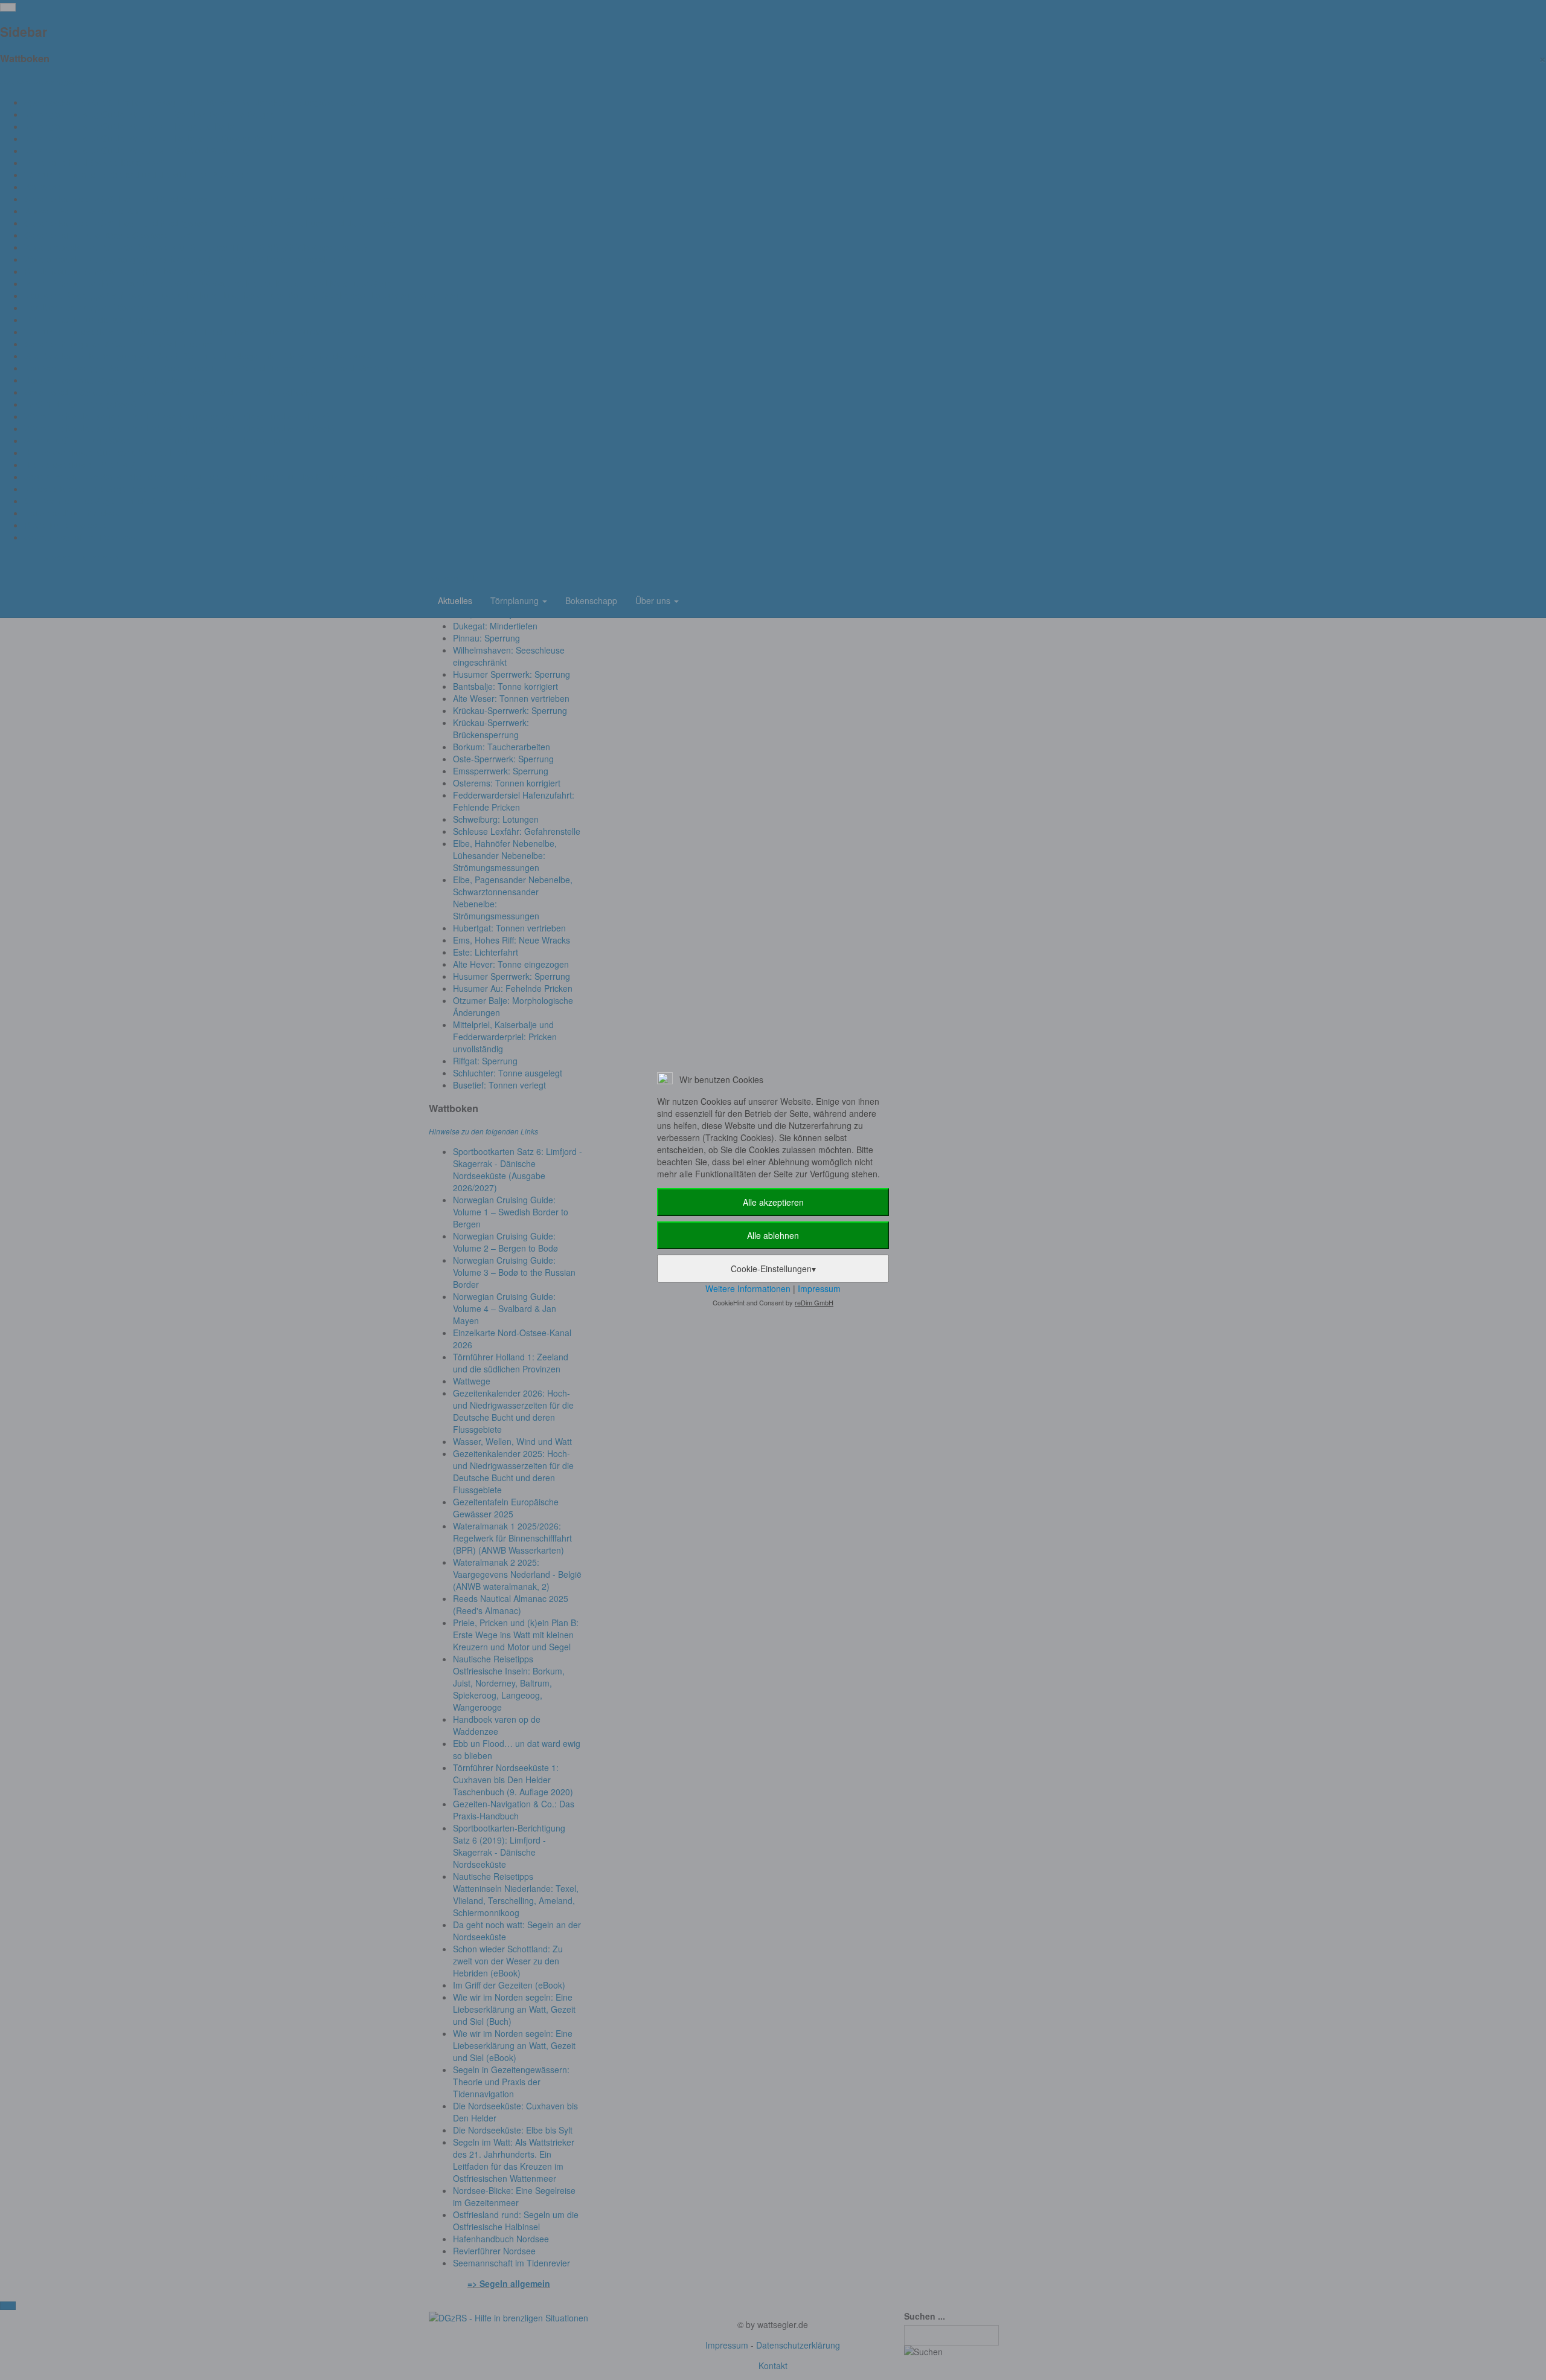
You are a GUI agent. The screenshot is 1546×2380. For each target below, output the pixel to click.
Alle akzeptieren (773, 1202)
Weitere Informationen (748, 1288)
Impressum (819, 1288)
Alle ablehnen (773, 1235)
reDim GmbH (814, 1302)
